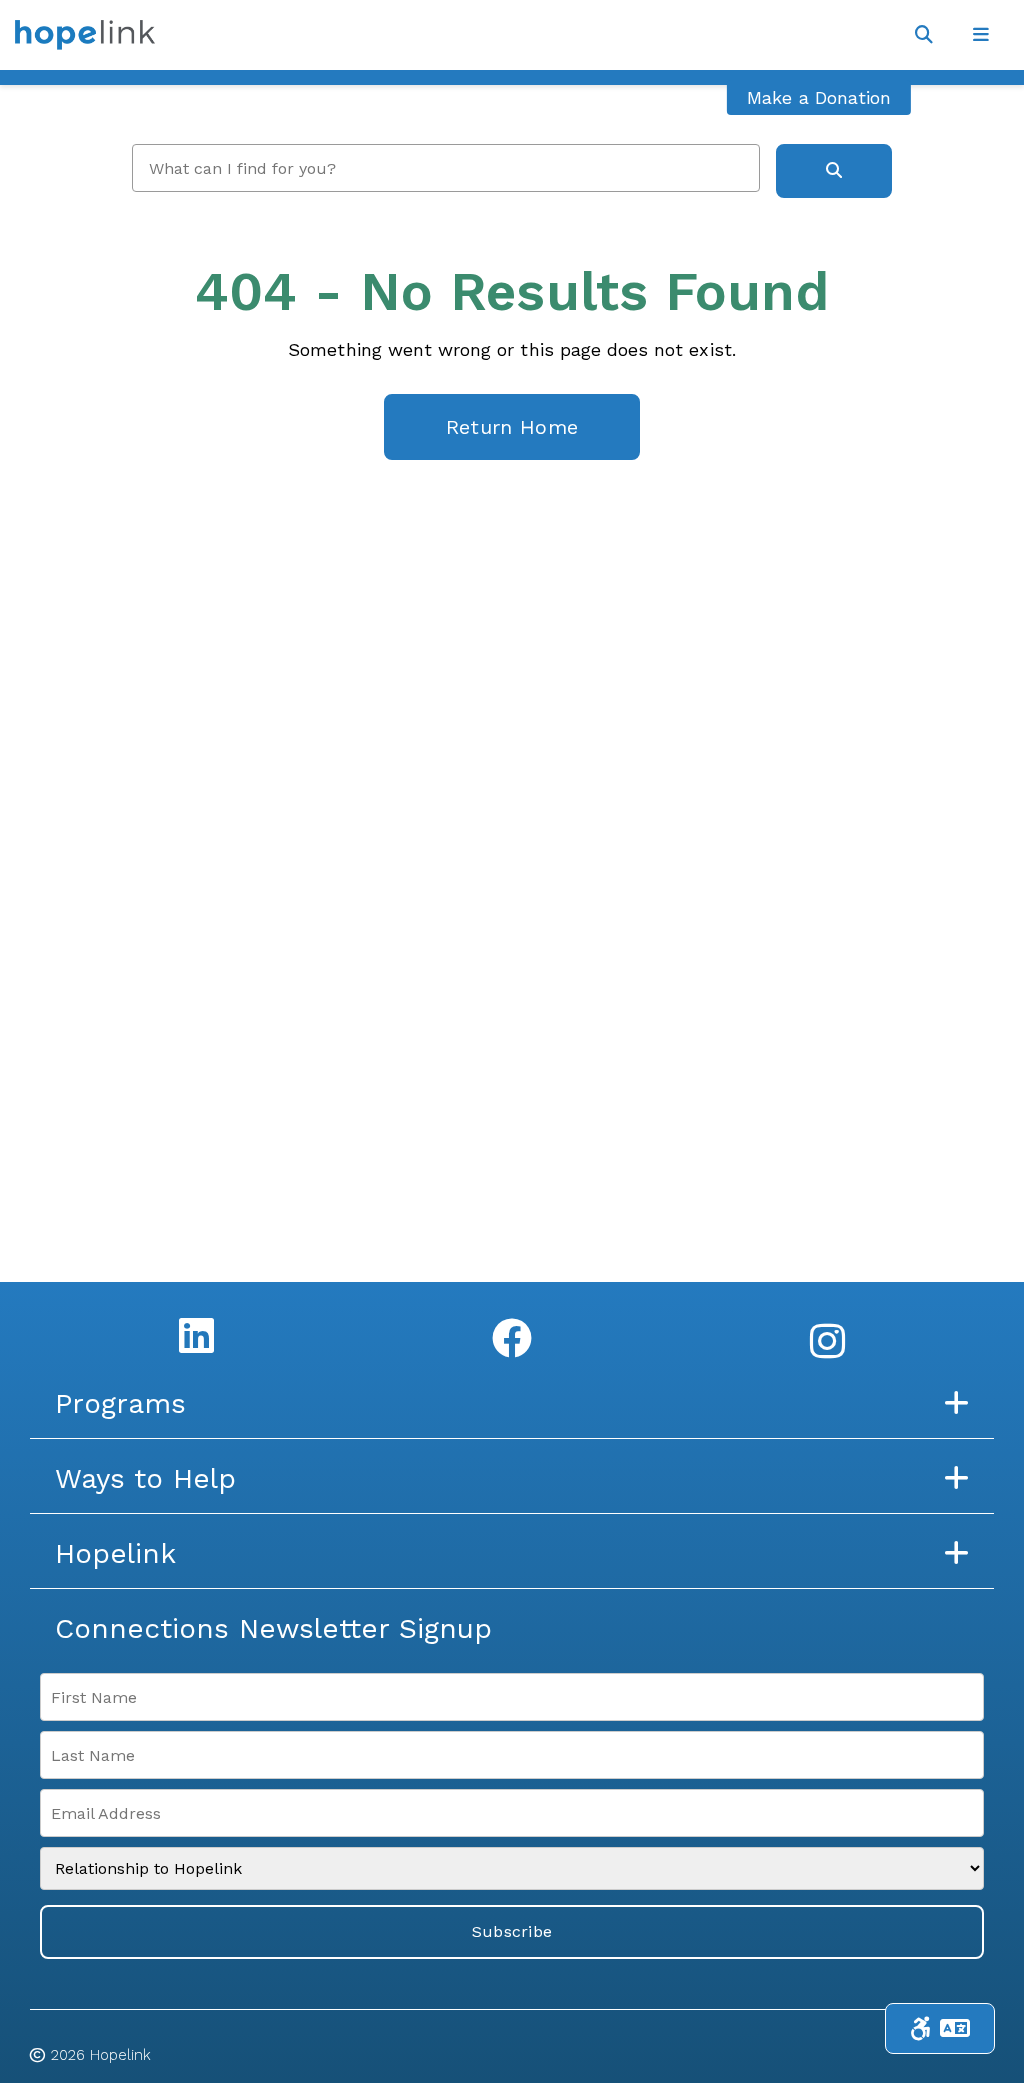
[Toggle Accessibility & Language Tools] (940, 2028)
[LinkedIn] (196, 1335)
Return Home (512, 427)
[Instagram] (827, 1341)
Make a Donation (819, 97)
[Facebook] (512, 1338)
